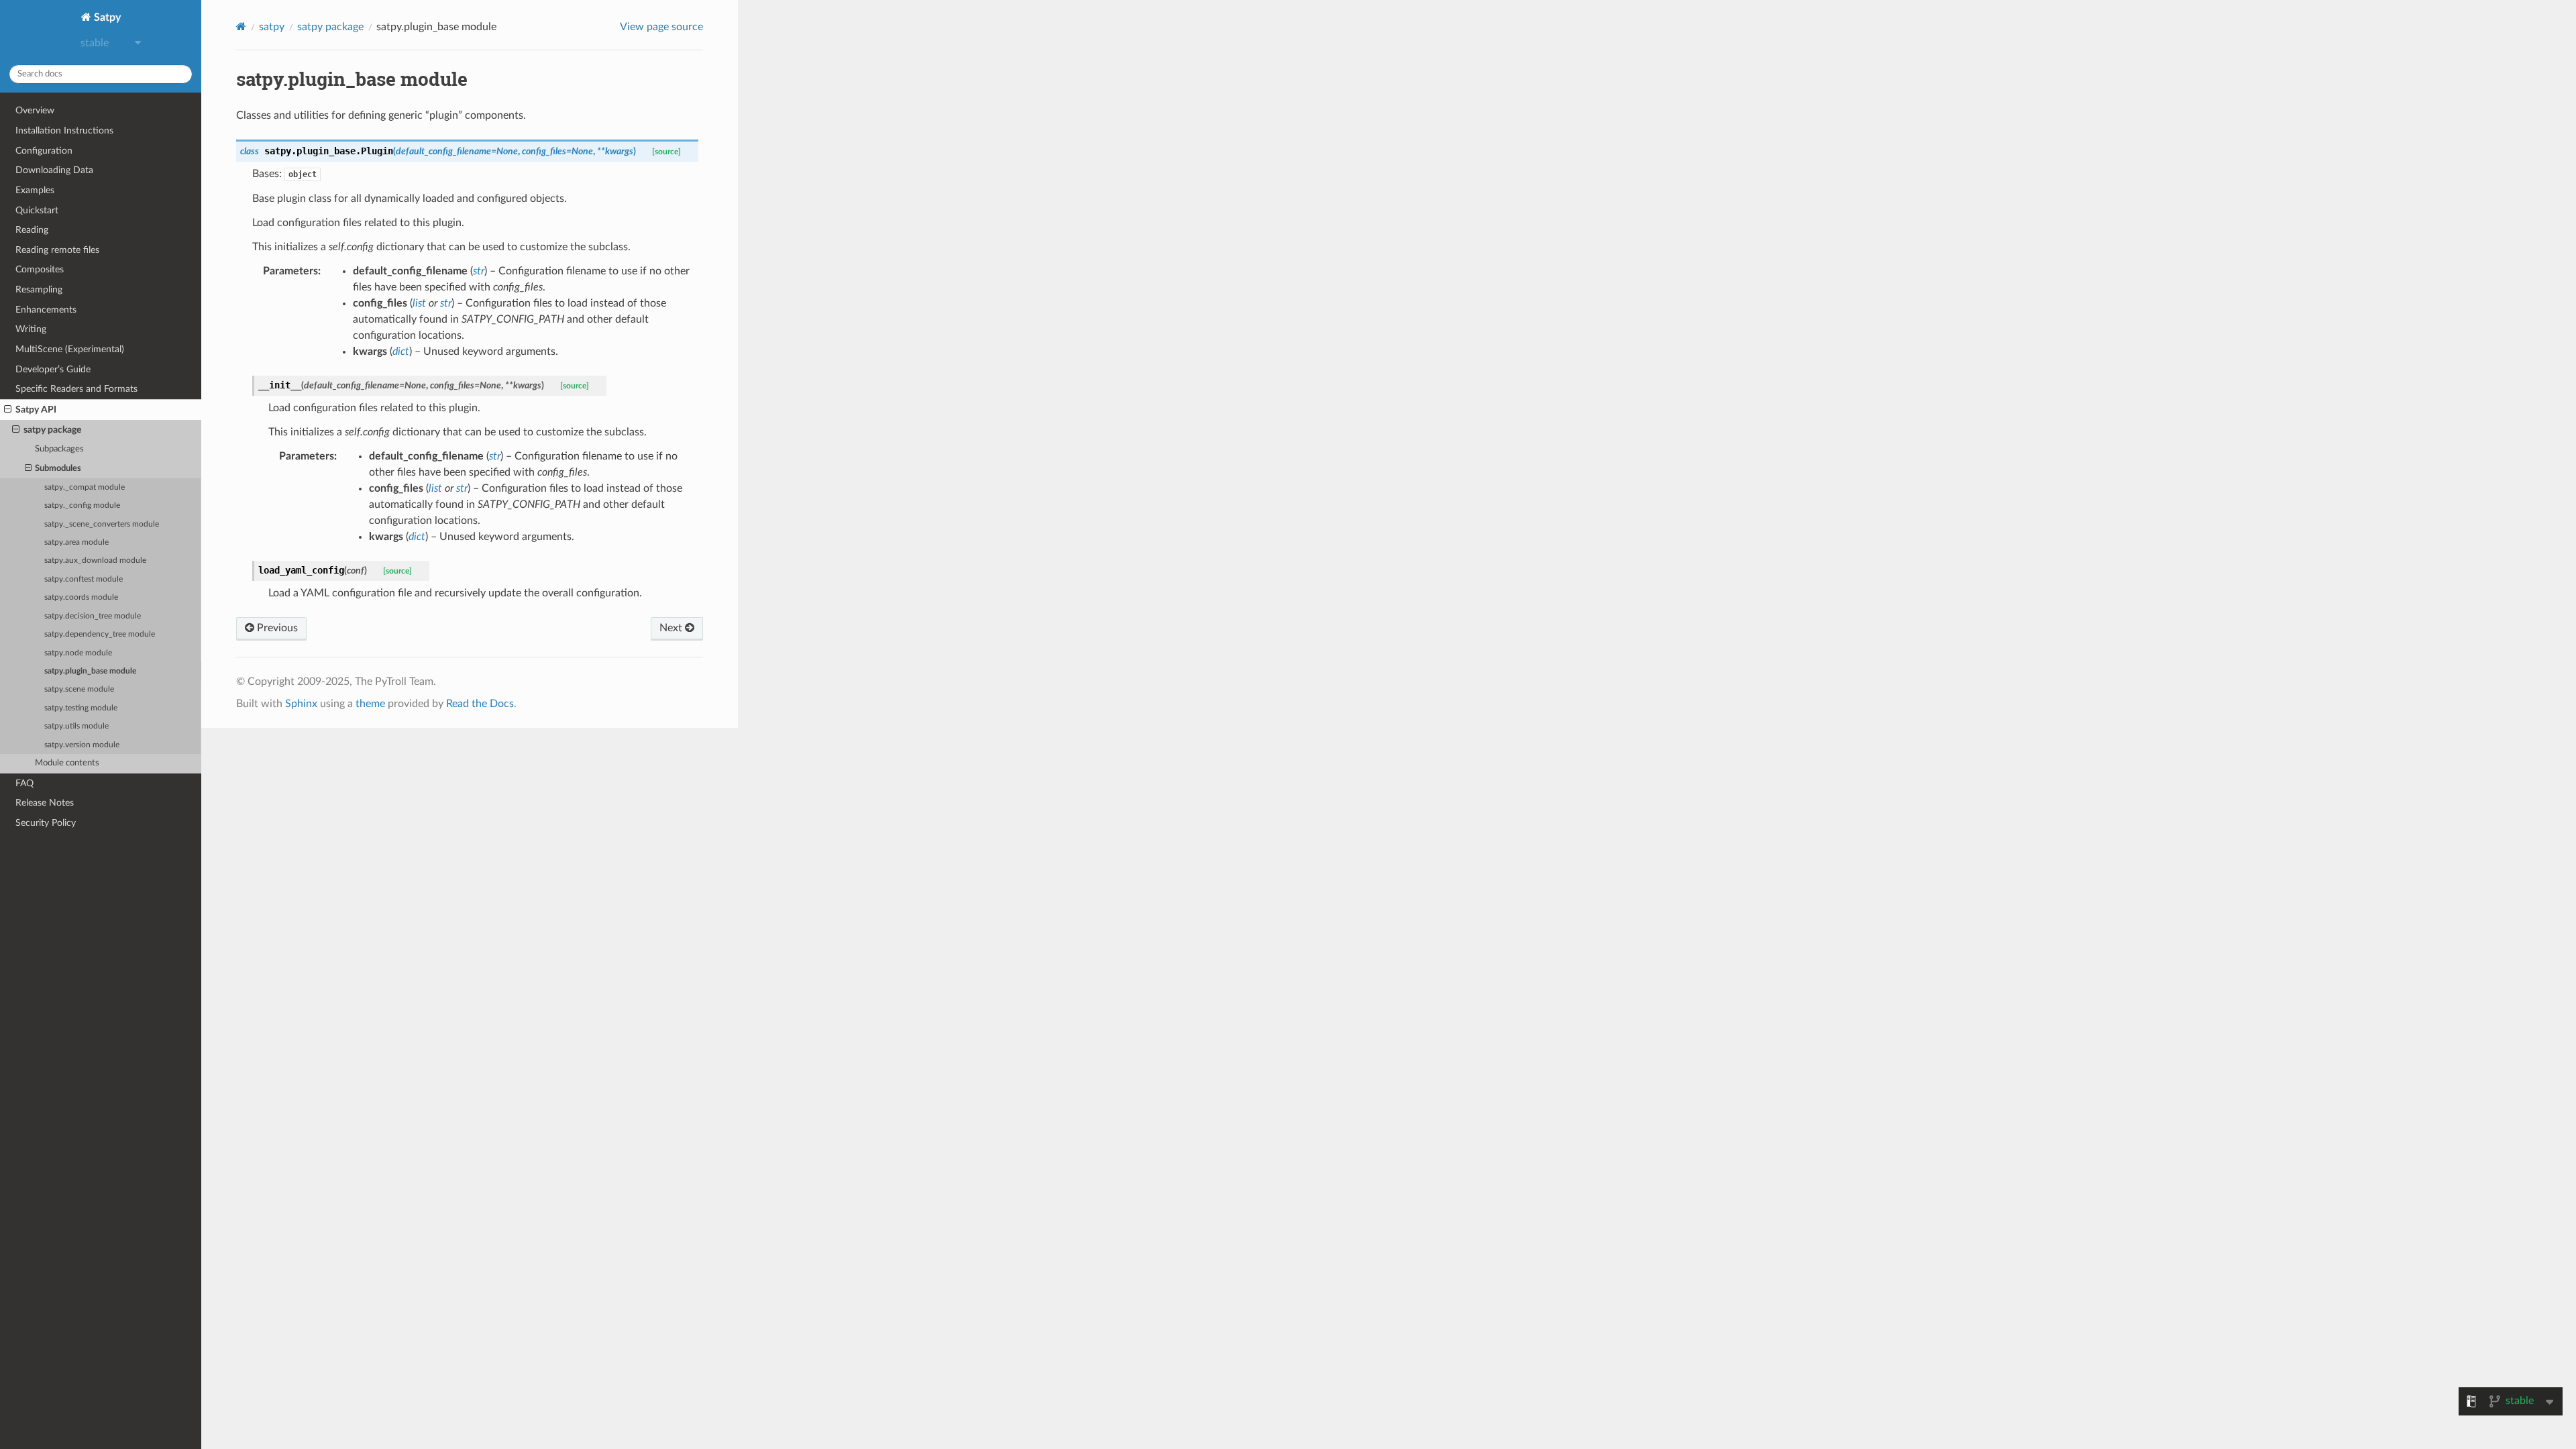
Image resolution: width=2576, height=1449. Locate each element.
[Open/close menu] (8, 410)
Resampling (39, 289)
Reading (32, 230)
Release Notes (45, 803)
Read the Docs (480, 704)
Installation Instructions (64, 130)
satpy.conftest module (84, 579)
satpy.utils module (76, 726)
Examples (35, 190)
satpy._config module (82, 505)
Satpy (106, 17)
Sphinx (301, 704)
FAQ (24, 783)
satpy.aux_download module (95, 560)
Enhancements (46, 310)
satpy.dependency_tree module (100, 634)
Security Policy (46, 823)
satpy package (52, 430)
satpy (272, 27)
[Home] (241, 26)
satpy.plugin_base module (90, 671)
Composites (40, 269)
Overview (35, 110)
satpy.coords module (81, 597)
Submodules (58, 469)
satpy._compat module (85, 487)
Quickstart (37, 210)
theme (370, 704)
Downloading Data (54, 170)
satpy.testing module (81, 708)
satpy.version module (82, 745)
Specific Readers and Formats (76, 389)
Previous (276, 628)
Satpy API (36, 410)
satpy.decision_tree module (93, 616)
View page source (661, 27)
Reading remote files (57, 250)
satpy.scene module (79, 689)
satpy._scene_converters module (102, 524)
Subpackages (59, 449)
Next (672, 628)
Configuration (44, 151)
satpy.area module (76, 542)
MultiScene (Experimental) (70, 349)
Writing (31, 329)
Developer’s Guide (53, 369)
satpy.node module (78, 653)
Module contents (67, 763)
